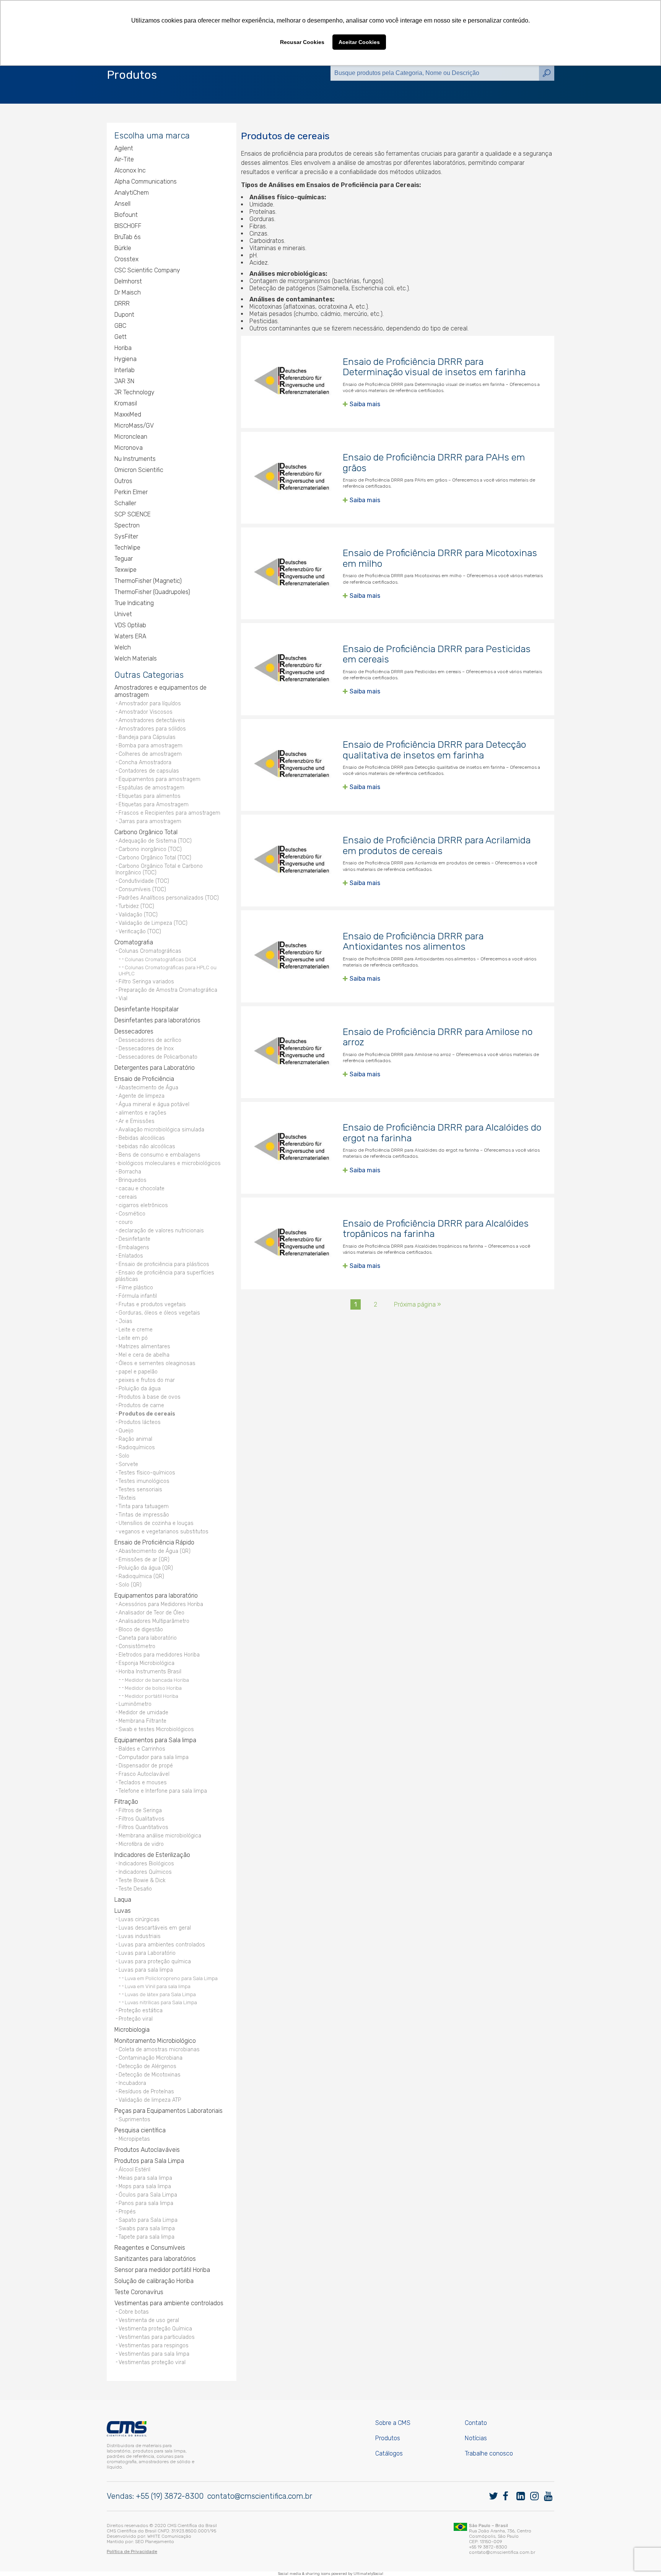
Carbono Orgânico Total (146, 832)
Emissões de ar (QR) (144, 1560)
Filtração (126, 1802)
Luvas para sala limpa (146, 1970)
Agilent (124, 148)
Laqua (123, 1900)
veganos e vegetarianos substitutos (164, 1532)
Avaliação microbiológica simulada (161, 1130)
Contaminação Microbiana (151, 2058)
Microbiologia (132, 2030)
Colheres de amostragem (150, 754)
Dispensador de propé (146, 1766)
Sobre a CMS (393, 2423)
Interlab (125, 370)
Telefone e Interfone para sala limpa (163, 1791)
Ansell (122, 204)
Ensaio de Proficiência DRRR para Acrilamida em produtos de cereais (437, 845)
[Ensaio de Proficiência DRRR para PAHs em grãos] (292, 478)
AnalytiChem (132, 193)
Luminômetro (135, 1704)
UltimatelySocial (368, 2574)
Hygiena (125, 359)
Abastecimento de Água (148, 1088)
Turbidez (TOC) (136, 906)
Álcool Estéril (134, 2170)
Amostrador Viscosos (146, 712)
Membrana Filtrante (142, 1721)
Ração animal (135, 1439)
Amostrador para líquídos (150, 704)
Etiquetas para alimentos (150, 796)
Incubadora (132, 2083)
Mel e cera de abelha (144, 1355)
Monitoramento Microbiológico (155, 2041)
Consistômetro (137, 1646)
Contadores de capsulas (149, 771)
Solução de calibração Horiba (154, 2281)
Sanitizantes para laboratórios (155, 2259)
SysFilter (126, 536)
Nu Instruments (135, 459)
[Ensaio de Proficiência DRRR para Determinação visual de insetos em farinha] (292, 382)
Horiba (123, 348)
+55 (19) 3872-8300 (170, 2496)
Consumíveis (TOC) (142, 889)
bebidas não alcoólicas (147, 1146)
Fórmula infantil (138, 1296)
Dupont (124, 315)
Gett (120, 337)
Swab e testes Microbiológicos (156, 1729)
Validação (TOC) (138, 915)
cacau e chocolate (142, 1189)
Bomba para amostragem (151, 746)
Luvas (123, 1911)
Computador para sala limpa (154, 1757)
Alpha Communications (146, 181)
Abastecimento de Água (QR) (155, 1551)
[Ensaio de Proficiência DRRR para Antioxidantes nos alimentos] (292, 956)
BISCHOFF (128, 226)
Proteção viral (136, 2019)
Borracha (130, 1172)
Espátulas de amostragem (151, 788)
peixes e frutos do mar (147, 1380)
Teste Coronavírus (139, 2292)
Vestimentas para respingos (154, 2346)
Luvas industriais (140, 1936)
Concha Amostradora (145, 762)
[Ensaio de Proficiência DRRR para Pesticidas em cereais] (292, 669)
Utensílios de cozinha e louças (156, 1523)
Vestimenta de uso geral (149, 2320)
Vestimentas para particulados (157, 2337)
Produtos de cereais (147, 1414)
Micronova (129, 448)
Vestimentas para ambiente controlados (169, 2303)
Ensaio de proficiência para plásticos (164, 1264)
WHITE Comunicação (169, 2536)
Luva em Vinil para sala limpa (158, 1986)
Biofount (126, 215)
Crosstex (126, 259)
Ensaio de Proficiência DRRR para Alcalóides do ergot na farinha (442, 1133)
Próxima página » (418, 1304)
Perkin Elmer (131, 492)
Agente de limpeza (142, 1096)
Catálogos (389, 2453)
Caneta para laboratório (148, 1638)
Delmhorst (128, 281)
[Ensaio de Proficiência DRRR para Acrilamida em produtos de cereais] (292, 861)
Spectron (127, 525)
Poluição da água (140, 1389)
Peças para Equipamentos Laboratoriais (169, 2111)
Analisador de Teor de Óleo (151, 1613)
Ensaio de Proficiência (144, 1079)
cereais (128, 1197)
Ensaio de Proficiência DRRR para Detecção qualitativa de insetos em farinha (434, 750)
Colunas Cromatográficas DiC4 (160, 959)
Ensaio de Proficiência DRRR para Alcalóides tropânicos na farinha (436, 1229)
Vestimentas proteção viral (152, 2362)
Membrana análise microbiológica (160, 1836)
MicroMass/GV (134, 426)
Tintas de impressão (144, 1515)
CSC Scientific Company (147, 270)
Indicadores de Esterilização (152, 1855)
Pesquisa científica (140, 2130)
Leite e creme (136, 1330)
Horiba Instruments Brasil (150, 1672)
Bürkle (123, 248)
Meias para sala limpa (145, 2178)
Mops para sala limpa (145, 2186)
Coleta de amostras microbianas (159, 2050)
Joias (125, 1321)
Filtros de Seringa (140, 1810)
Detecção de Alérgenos (147, 2066)
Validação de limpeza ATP (150, 2100)
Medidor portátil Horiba (151, 1696)
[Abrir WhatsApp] (642, 2557)
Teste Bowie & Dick (142, 1880)
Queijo (126, 1431)
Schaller (125, 503)
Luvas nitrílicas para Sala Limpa (161, 2002)
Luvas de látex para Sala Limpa (160, 1994)
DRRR (122, 303)
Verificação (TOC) (140, 932)
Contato (476, 2423)
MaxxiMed (128, 414)
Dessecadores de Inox (146, 1049)
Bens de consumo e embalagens (160, 1155)
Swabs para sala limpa (147, 2229)
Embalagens (134, 1247)
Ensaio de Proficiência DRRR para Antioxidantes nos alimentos (413, 941)
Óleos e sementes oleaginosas (157, 1363)
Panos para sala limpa (146, 2203)
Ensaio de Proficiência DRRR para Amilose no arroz (438, 1037)
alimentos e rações (142, 1113)
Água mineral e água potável (154, 1104)
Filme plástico (136, 1288)
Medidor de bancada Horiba (157, 1680)
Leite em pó (133, 1338)
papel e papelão (138, 1372)
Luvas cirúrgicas (139, 1919)
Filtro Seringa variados (146, 982)
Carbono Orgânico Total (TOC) (155, 858)
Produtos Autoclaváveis (147, 2150)
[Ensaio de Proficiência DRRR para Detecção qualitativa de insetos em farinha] (292, 765)
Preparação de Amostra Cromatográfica (168, 990)
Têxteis (127, 1498)
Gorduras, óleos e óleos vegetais (159, 1313)
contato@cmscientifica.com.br (260, 2496)
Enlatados (131, 1256)
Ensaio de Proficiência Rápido (154, 1542)
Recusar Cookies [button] (302, 42)
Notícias (476, 2438)
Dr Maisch (128, 292)
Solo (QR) (130, 1585)
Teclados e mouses (143, 1783)
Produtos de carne (141, 1405)
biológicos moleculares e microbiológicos (170, 1163)
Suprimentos (134, 2120)
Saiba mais (365, 404)
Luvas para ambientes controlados (162, 1945)
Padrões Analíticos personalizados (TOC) (169, 898)
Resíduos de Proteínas (146, 2092)
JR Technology (134, 392)
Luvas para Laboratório (147, 1953)
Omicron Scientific (139, 470)
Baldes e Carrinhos (142, 1749)
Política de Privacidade (132, 2552)
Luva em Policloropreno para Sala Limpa (171, 1978)
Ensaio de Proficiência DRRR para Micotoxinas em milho (440, 558)
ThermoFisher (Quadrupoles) (152, 592)
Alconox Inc (130, 170)
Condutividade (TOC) (144, 881)
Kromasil (126, 403)
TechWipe (127, 548)
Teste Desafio (135, 1889)
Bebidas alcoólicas (142, 1138)
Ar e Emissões (137, 1121)
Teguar (124, 559)
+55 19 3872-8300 (488, 2547)
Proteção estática (141, 2011)
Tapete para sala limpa (147, 2237)
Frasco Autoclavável (144, 1774)
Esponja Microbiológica (147, 1663)
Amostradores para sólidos (152, 729)
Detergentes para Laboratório (155, 1068)
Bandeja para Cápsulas (147, 737)
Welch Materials (136, 658)
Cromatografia (134, 942)
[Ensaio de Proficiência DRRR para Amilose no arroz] (292, 1052)
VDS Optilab (130, 625)
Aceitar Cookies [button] (359, 42)
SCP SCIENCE (133, 514)
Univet (123, 614)
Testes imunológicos (144, 1481)
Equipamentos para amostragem (160, 779)
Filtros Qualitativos (142, 1819)
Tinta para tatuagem (144, 1506)
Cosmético (132, 1214)
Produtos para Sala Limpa (149, 2161)
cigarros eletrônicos (143, 1205)
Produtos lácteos (140, 1422)
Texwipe (125, 570)
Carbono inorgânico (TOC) (150, 849)
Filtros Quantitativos (143, 1827)
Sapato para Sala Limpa (148, 2220)
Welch (123, 647)
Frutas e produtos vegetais (152, 1304)
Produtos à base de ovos (150, 1397)
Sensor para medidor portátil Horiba (162, 2270)
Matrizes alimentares (144, 1347)
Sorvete (128, 1464)
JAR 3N (124, 381)
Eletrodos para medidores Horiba (159, 1655)
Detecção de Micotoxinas (150, 2075)
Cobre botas (134, 2312)
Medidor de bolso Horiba (153, 1688)
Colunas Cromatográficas (150, 951)
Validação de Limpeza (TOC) (153, 923)
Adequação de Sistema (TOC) (155, 841)
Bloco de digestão (141, 1630)
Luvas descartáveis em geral (155, 1928)
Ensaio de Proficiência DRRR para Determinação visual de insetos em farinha (434, 367)
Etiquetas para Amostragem (154, 805)
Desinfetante (134, 1239)
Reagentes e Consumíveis (150, 2248)
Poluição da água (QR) (146, 1568)
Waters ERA (130, 636)
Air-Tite (124, 159)
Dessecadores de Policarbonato (158, 1057)
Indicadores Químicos (145, 1872)
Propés (127, 2212)
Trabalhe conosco (489, 2453)
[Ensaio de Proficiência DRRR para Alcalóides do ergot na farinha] (292, 1148)
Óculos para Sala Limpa (148, 2195)
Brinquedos (133, 1180)
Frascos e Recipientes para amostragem (169, 813)
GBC (120, 326)
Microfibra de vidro (141, 1844)
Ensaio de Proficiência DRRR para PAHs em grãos (434, 463)
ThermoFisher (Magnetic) (148, 581)
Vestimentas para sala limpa (154, 2354)
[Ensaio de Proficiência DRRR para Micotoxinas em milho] (292, 573)
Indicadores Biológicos (146, 1864)
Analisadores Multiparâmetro (154, 1621)
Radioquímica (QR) (141, 1576)
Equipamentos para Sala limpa (155, 1740)
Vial (123, 998)
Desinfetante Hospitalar (147, 1009)
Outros (123, 481)
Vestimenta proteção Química (155, 2329)
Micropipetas (134, 2139)
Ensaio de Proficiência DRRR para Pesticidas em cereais (437, 654)
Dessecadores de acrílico (150, 1040)
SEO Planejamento (155, 2542)
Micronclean (131, 437)
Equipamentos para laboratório (156, 1596)
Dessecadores (134, 1031)
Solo (124, 1456)
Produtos (388, 2438)
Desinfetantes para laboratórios (157, 1020)
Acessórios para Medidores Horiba (161, 1604)
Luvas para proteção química (155, 1962)
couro (126, 1222)
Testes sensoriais (140, 1490)
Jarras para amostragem (150, 821)
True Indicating (134, 603)
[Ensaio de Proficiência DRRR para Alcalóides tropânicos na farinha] (292, 1243)
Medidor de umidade (143, 1713)
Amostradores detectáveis (152, 720)
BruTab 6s (128, 237)
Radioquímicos (137, 1447)
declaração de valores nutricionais (161, 1231)
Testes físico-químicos (147, 1473)
